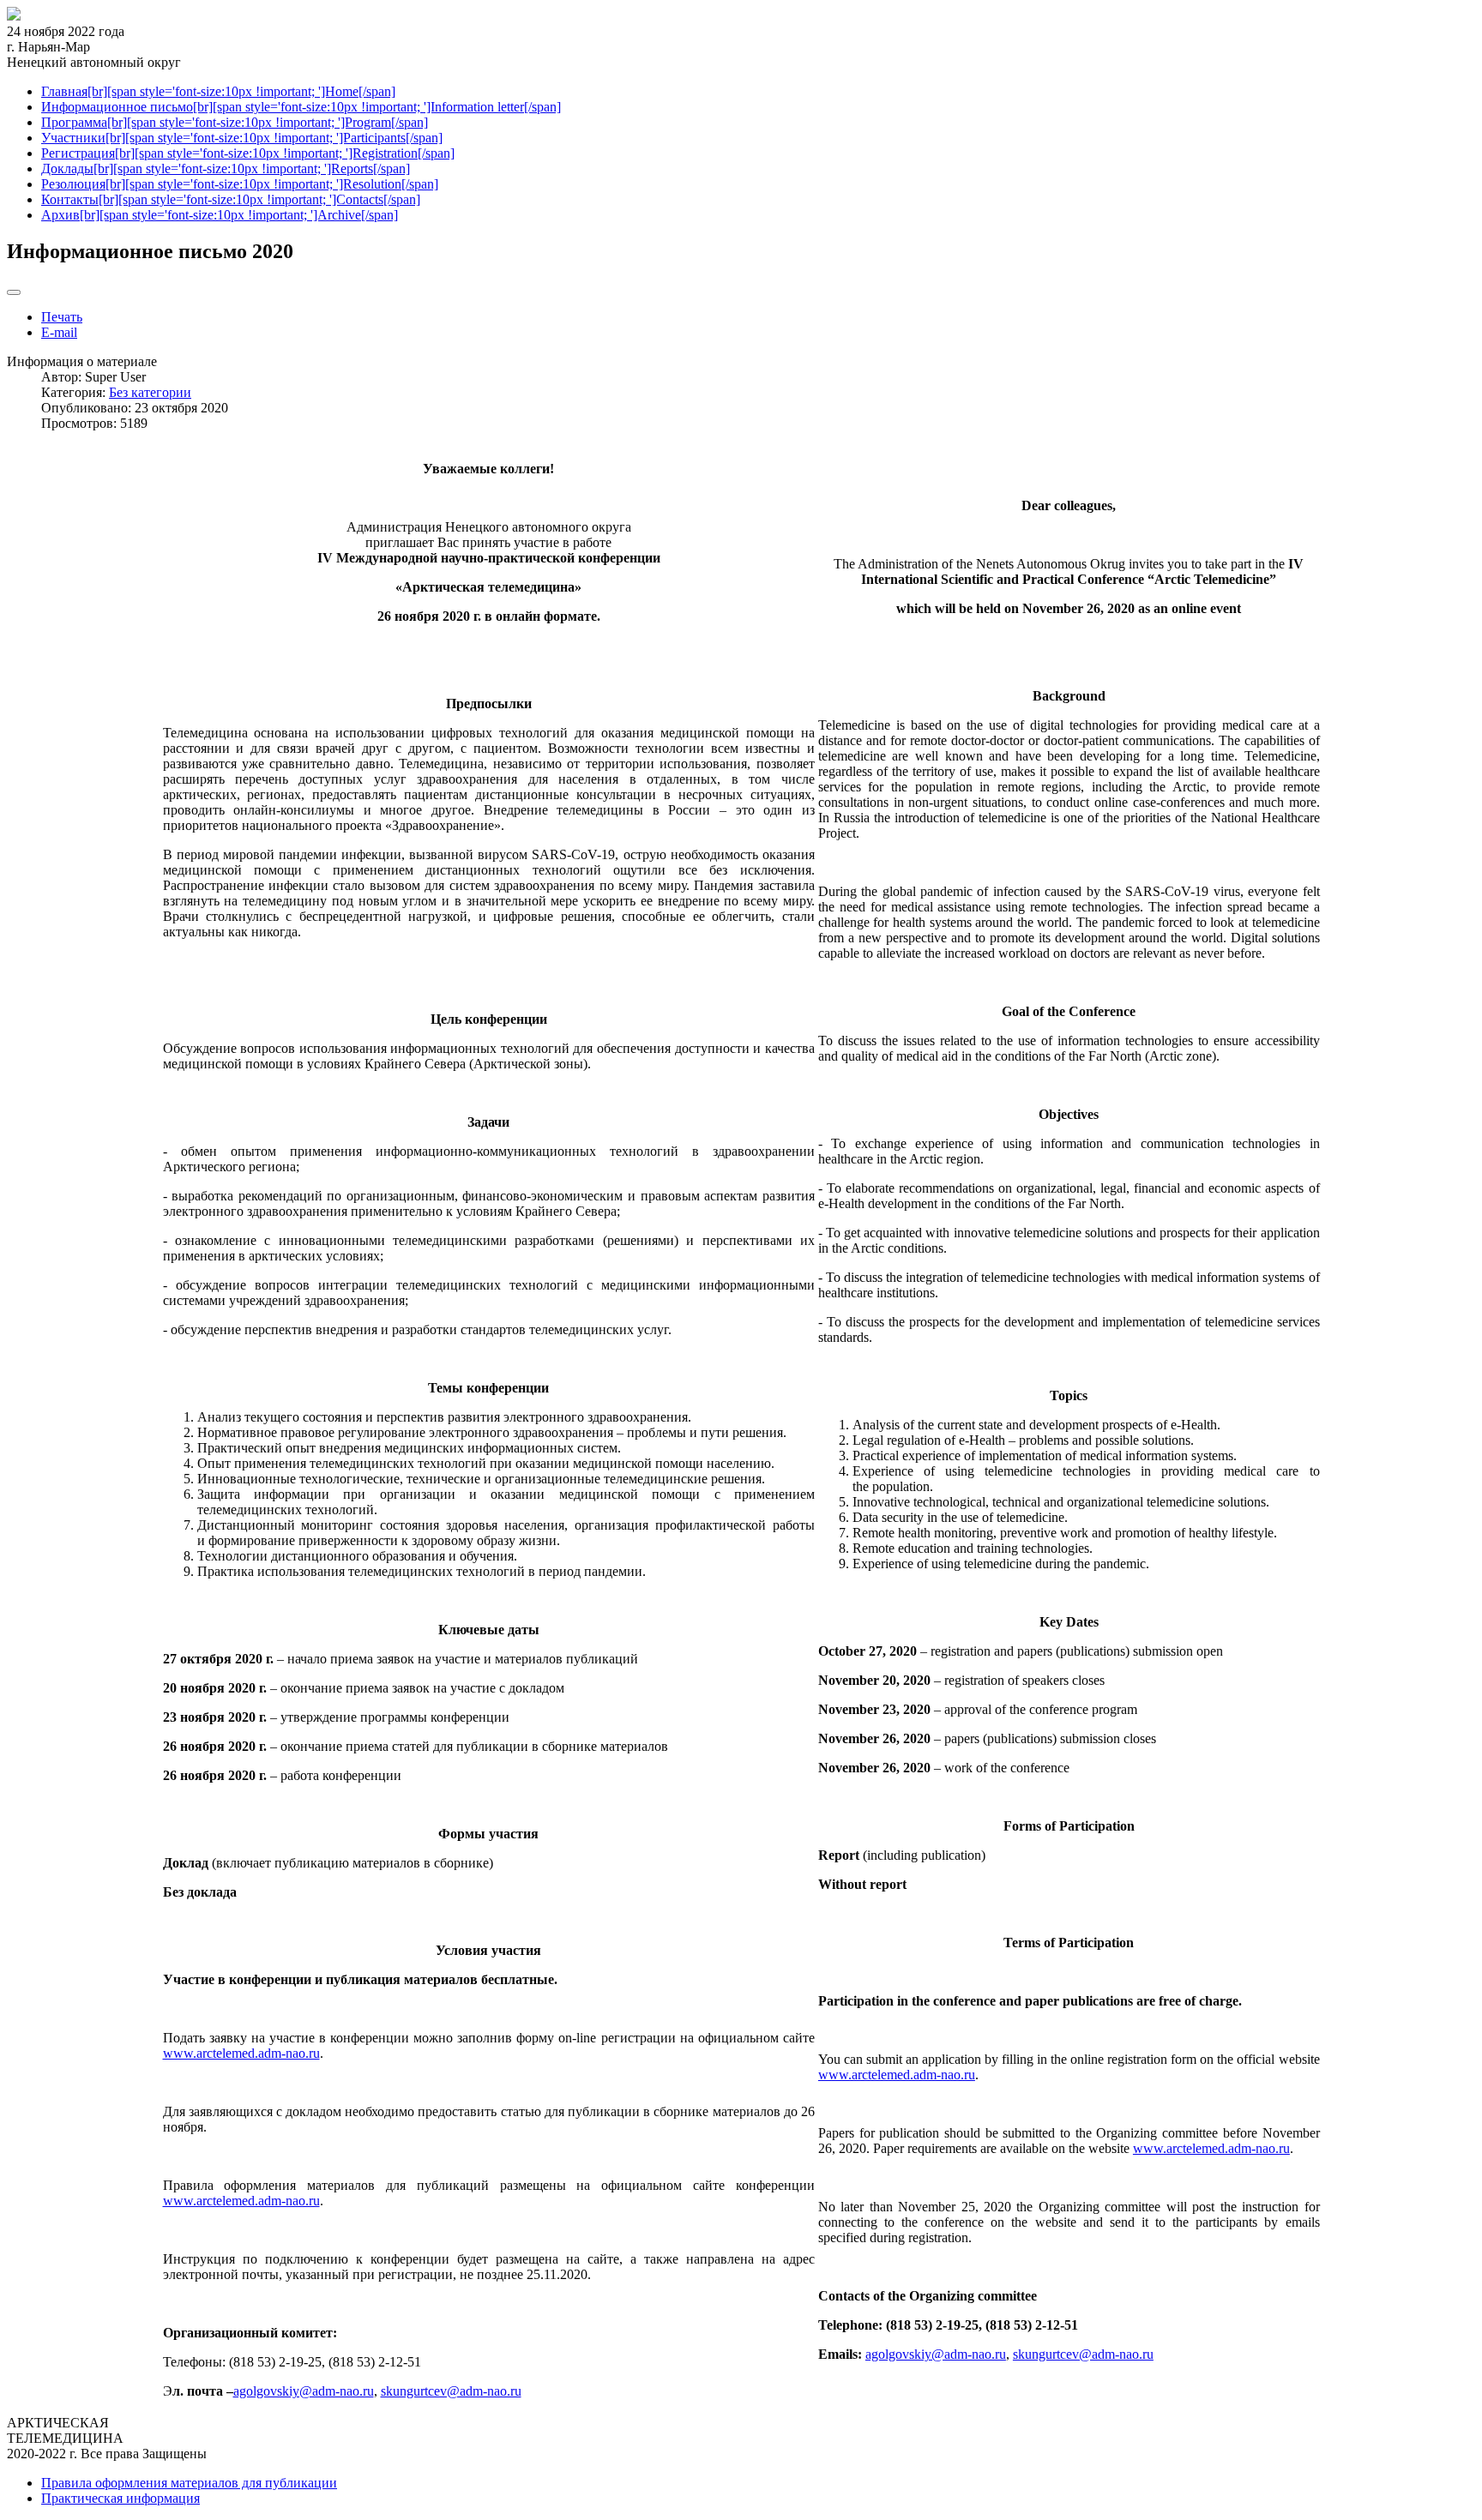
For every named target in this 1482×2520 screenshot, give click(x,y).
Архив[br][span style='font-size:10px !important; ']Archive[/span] (220, 215)
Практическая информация (120, 2498)
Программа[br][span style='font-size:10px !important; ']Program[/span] (235, 122)
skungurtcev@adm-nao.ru (451, 2391)
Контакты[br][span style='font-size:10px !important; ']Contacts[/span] (231, 199)
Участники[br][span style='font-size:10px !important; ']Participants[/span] (242, 138)
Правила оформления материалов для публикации (189, 2483)
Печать (62, 317)
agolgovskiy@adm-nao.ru (304, 2391)
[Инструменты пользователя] (14, 292)
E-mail (59, 332)
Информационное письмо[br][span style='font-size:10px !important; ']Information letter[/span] (301, 107)
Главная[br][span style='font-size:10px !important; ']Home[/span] (218, 91)
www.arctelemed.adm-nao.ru (241, 2053)
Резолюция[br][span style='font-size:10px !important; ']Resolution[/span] (240, 184)
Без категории (150, 392)
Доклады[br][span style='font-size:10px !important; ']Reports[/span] (226, 168)
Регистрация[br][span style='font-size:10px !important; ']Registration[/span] (248, 153)
